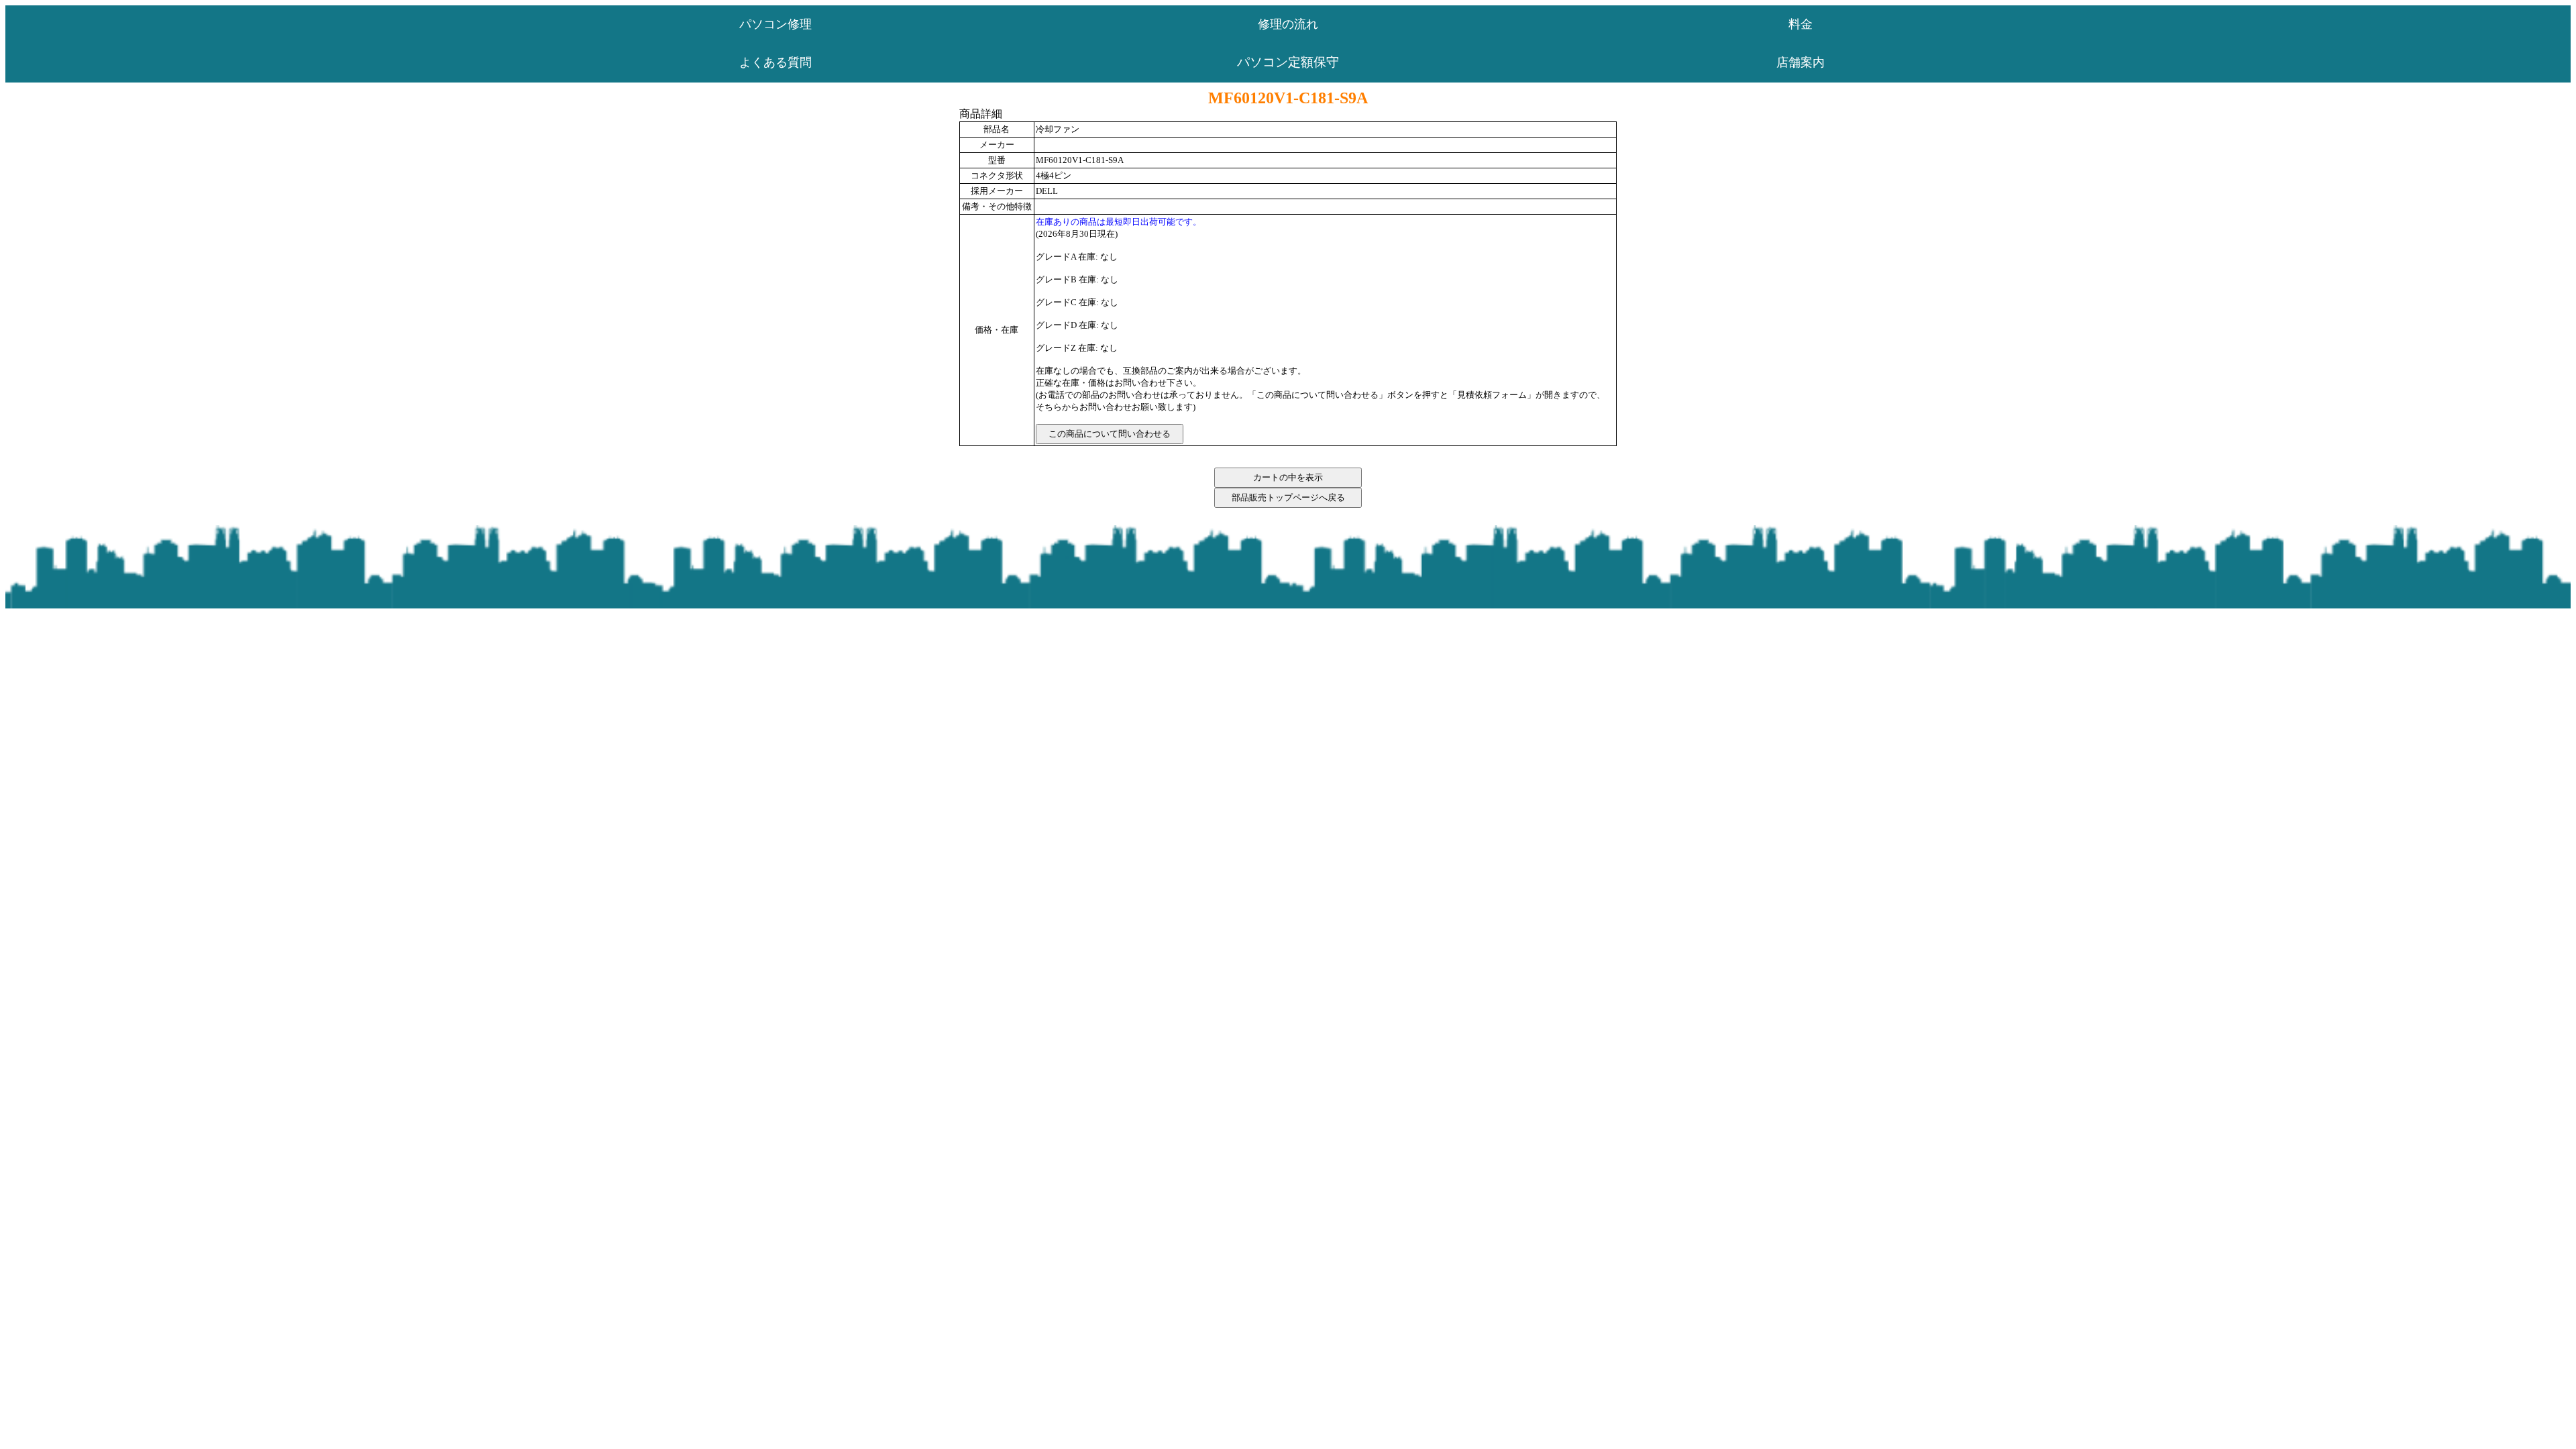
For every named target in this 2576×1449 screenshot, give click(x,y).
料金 (1801, 24)
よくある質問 (775, 62)
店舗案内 (1801, 62)
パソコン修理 (775, 24)
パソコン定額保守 (1288, 62)
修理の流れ (1288, 24)
